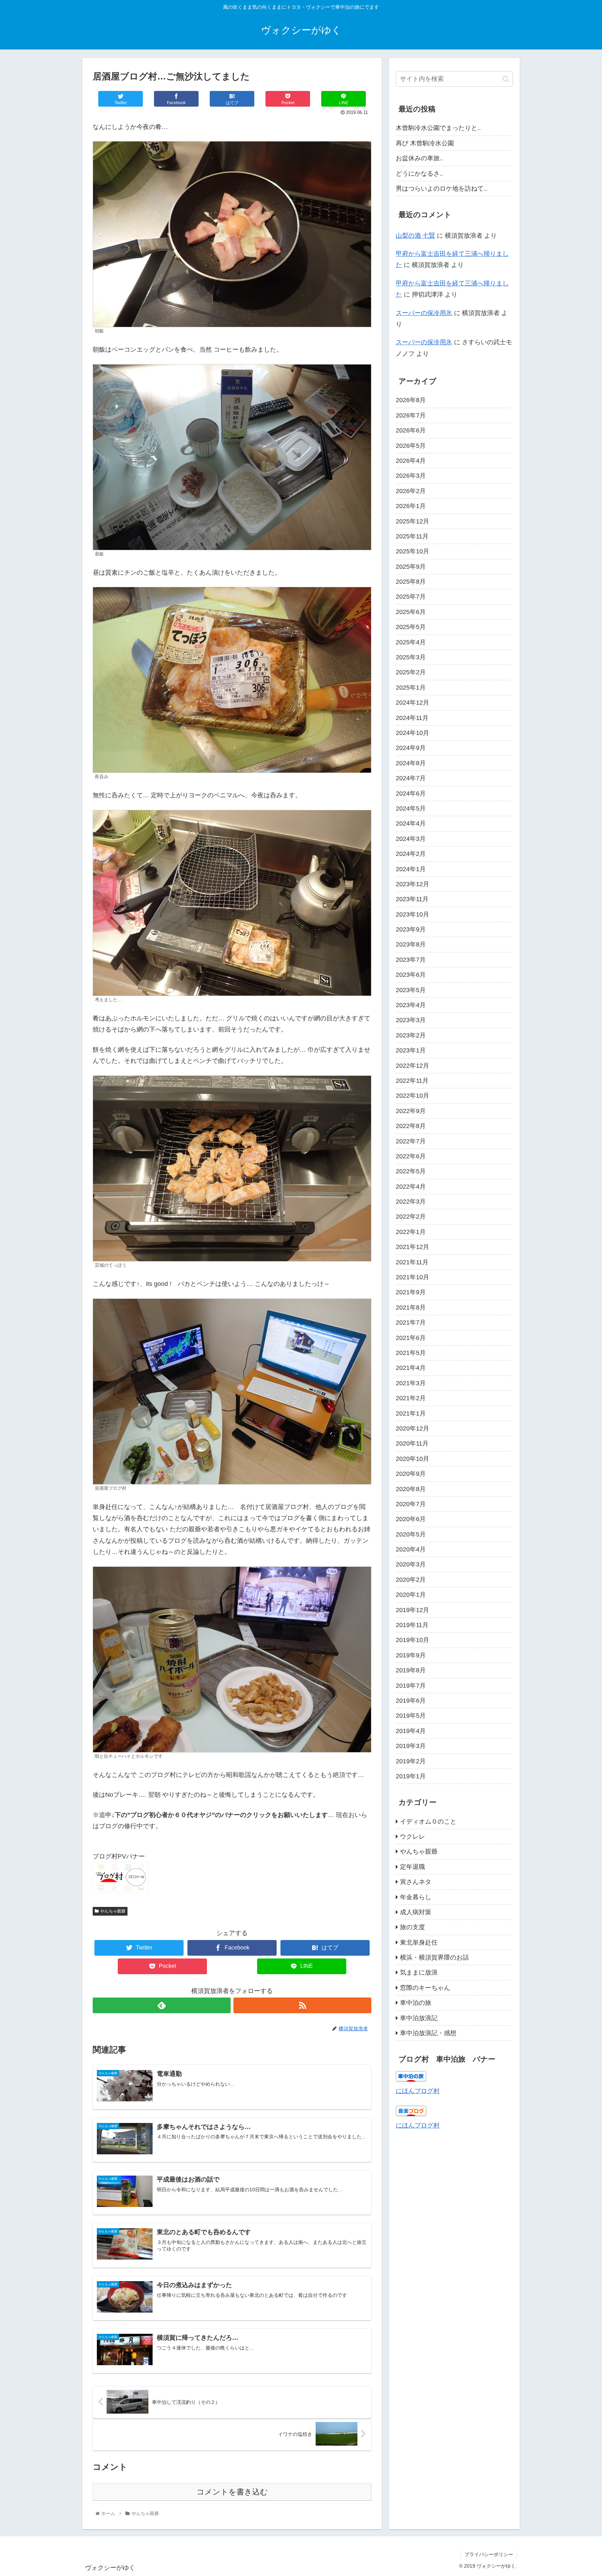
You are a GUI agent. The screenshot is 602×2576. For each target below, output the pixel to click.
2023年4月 (411, 1005)
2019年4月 (411, 1731)
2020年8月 (411, 1489)
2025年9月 (411, 567)
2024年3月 (411, 839)
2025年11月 (412, 536)
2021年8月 (411, 1308)
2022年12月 (412, 1066)
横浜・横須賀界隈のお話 (434, 1957)
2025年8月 (411, 582)
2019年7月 (411, 1686)
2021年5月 (411, 1353)
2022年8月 (411, 1126)
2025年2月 (411, 672)
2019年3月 (411, 1746)
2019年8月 (411, 1670)
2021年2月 (411, 1398)
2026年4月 (411, 461)
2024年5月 (411, 808)
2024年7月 (411, 778)
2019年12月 (412, 1610)
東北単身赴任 (419, 1942)
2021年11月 (412, 1262)
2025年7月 (411, 597)
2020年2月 (411, 1580)
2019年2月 (411, 1761)
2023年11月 (412, 899)
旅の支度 (412, 1927)
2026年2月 (411, 491)
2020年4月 (411, 1549)
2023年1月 (411, 1050)
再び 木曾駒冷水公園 (425, 143)
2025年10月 (412, 551)
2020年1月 (411, 1595)
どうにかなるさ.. (419, 174)
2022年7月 (411, 1141)
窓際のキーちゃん (425, 1988)
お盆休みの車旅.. (419, 158)
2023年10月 (412, 914)
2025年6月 (411, 612)
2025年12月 (412, 521)
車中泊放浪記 (419, 2018)
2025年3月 (411, 657)
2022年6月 (411, 1156)
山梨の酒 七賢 (415, 236)
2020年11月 (412, 1443)
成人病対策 (416, 1912)
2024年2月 (411, 854)
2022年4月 (411, 1187)
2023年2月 (411, 1035)
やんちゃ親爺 (113, 1911)
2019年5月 (411, 1716)
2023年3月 (411, 1020)
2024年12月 (412, 703)
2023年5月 (411, 990)
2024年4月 (411, 823)
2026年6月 (411, 430)
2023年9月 (411, 929)
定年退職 (412, 1867)
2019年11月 (412, 1625)
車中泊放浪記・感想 (428, 2033)
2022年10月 (412, 1096)
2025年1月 (411, 688)
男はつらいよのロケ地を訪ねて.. (441, 189)
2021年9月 (411, 1292)
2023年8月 (411, 944)
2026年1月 (411, 506)
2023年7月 (411, 960)
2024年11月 (412, 718)
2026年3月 (411, 476)
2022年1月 (411, 1232)
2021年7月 (411, 1322)
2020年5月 (411, 1534)
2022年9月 (411, 1111)
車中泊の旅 (416, 2003)
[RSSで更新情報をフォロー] (302, 2005)
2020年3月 (411, 1564)
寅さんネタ (416, 1882)
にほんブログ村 (418, 2091)
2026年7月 (411, 415)
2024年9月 (411, 748)
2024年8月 (411, 763)
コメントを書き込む (232, 2492)
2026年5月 (411, 446)
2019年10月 (412, 1640)
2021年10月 (412, 1277)
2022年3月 (411, 1202)
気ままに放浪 (419, 1972)
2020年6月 (411, 1519)
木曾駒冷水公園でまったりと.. (438, 128)
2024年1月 (411, 869)
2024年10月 (412, 733)
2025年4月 (411, 642)
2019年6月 (411, 1701)
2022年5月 (411, 1171)
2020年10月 (412, 1459)
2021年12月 (412, 1247)
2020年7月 (411, 1504)
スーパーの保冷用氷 (424, 313)
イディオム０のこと (428, 1822)
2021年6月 (411, 1338)
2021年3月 (411, 1383)
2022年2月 (411, 1217)
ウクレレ (412, 1837)
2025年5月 (411, 627)
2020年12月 (412, 1428)
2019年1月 (411, 1776)
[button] (506, 79)
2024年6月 (411, 793)
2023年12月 (412, 884)
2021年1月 (411, 1413)
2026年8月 (411, 400)
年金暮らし (416, 1897)
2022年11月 (412, 1081)
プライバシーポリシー (489, 2554)
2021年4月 (411, 1368)
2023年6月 (411, 975)
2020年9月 (411, 1474)
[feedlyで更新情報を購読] (162, 2005)
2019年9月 (411, 1655)
